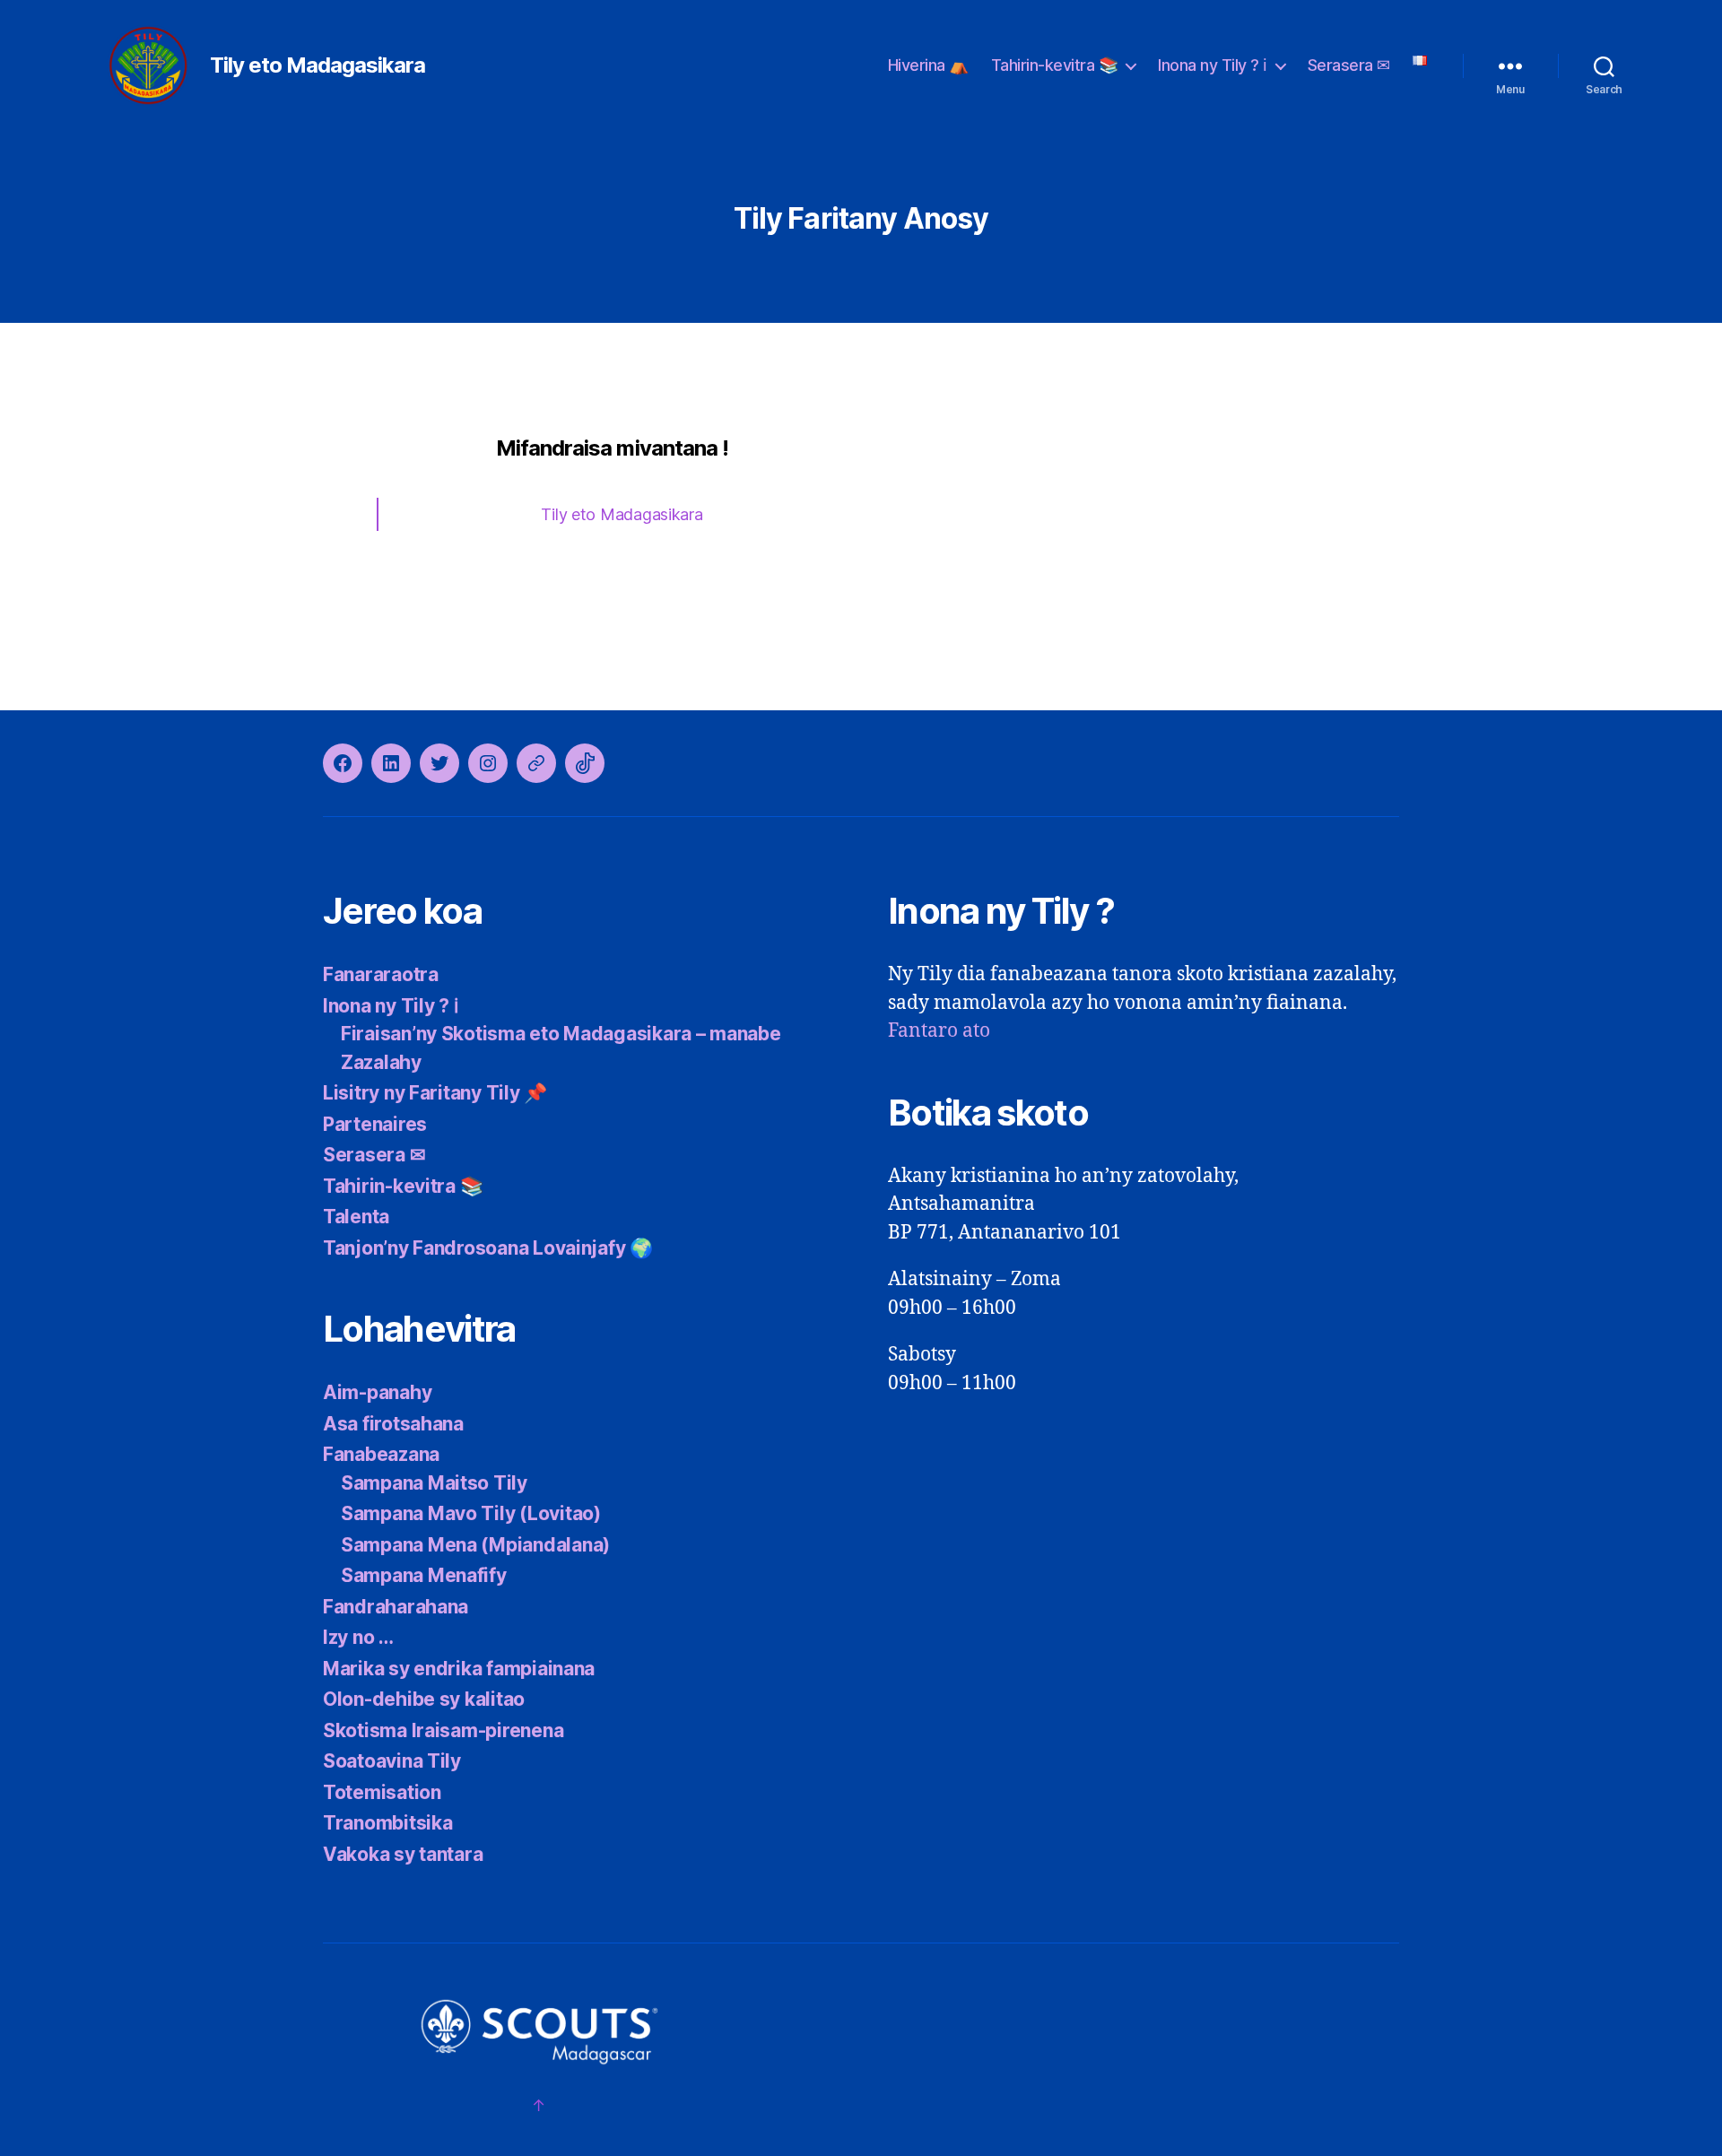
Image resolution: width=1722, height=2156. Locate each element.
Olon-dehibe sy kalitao (424, 1699)
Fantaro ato (939, 1031)
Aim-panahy (377, 1392)
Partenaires (375, 1124)
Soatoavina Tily (392, 1761)
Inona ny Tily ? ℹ (1213, 65)
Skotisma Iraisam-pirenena (443, 1730)
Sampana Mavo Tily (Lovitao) (471, 1513)
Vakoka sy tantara (403, 1854)
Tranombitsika (388, 1823)
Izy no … (358, 1637)
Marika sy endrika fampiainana (459, 1669)
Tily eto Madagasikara (317, 65)
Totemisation (382, 1792)
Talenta (356, 1217)
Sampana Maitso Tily (434, 1483)
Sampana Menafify (424, 1575)
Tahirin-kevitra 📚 (1055, 65)
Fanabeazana (381, 1454)
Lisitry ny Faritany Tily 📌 (435, 1093)
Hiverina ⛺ (928, 65)
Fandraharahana (396, 1607)
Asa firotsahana (393, 1424)
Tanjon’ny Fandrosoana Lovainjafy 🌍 (488, 1248)
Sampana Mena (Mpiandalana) (475, 1545)
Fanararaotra (381, 974)
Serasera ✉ (1349, 65)
